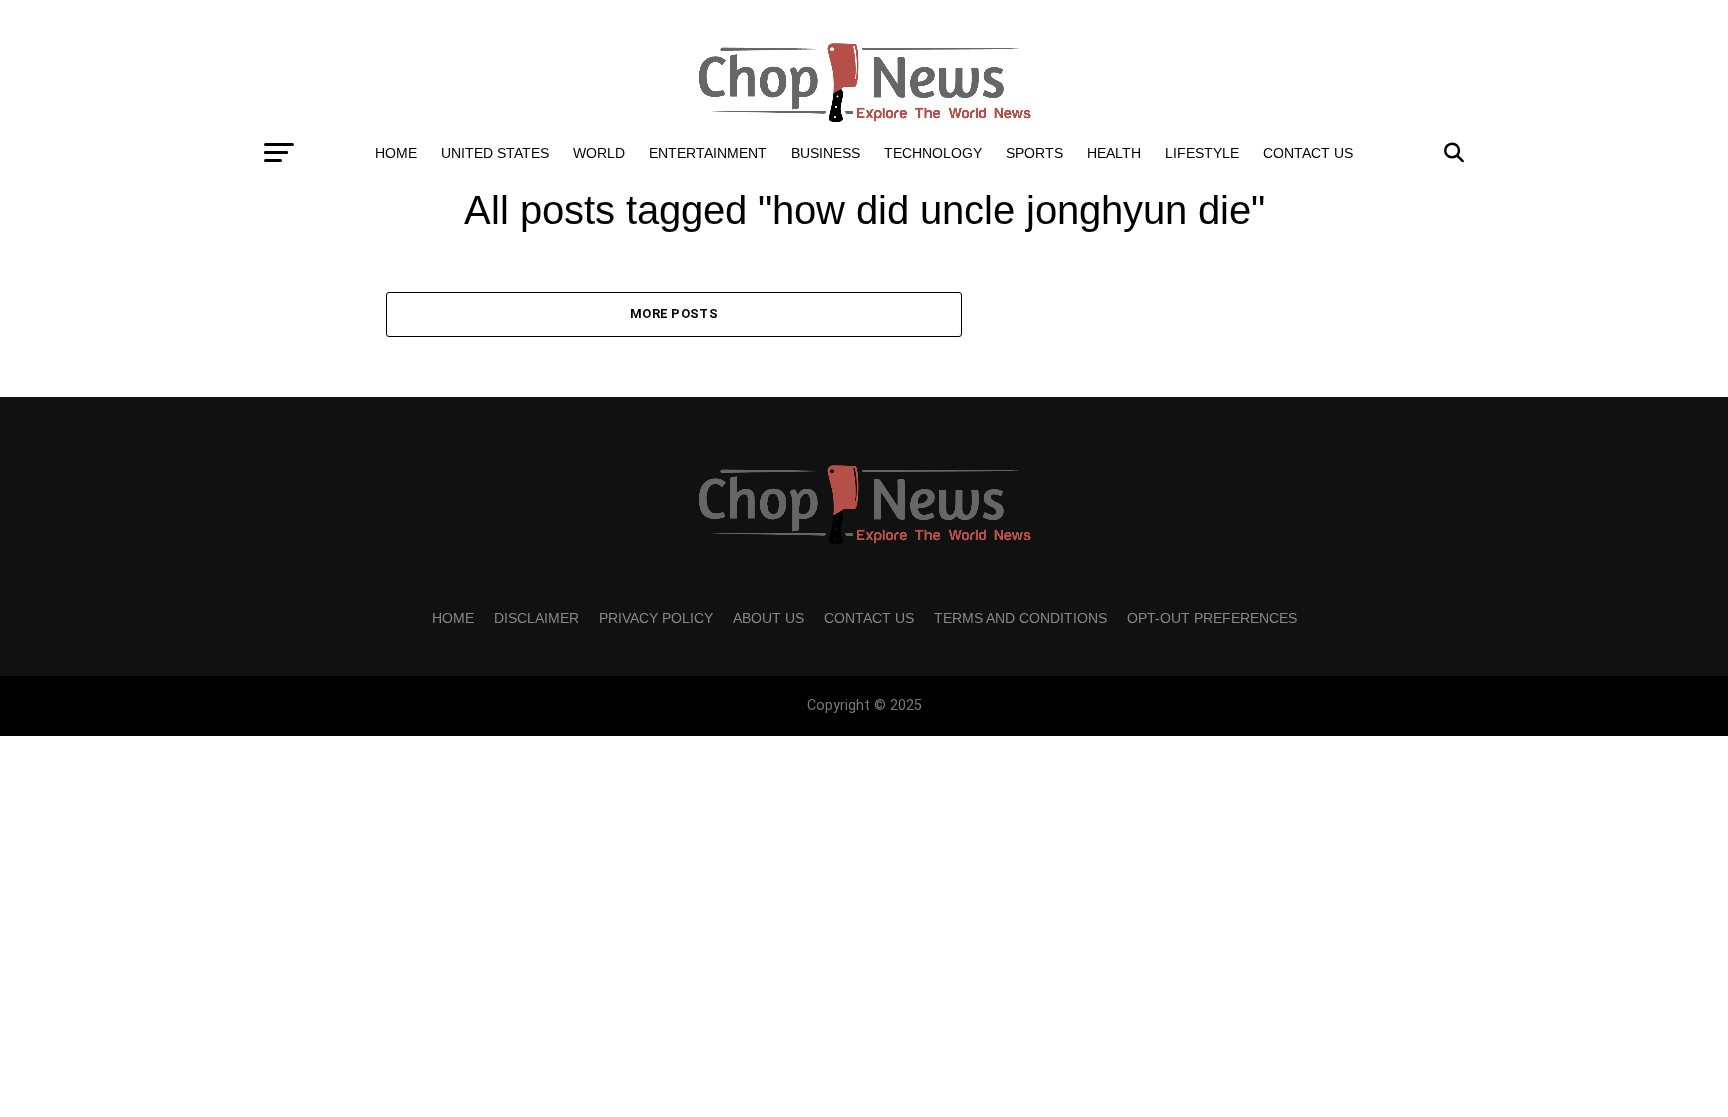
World (599, 153)
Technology (933, 153)
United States (495, 153)
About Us (768, 618)
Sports (1034, 153)
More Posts (674, 313)
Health (1114, 153)
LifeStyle (1202, 153)
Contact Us (1308, 153)
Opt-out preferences (1212, 618)
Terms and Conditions (1020, 618)
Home (396, 153)
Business (825, 153)
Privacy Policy (656, 618)
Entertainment (708, 153)
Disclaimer (536, 618)
